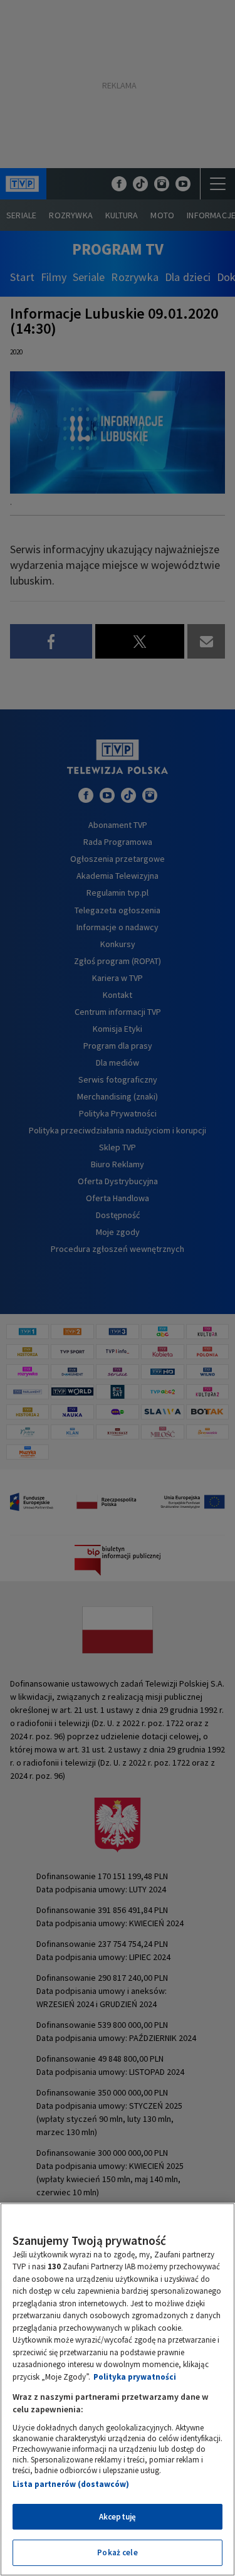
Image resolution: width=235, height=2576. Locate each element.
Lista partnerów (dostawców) (71, 2484)
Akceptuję (118, 2517)
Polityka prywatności (135, 2377)
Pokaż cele (117, 2552)
